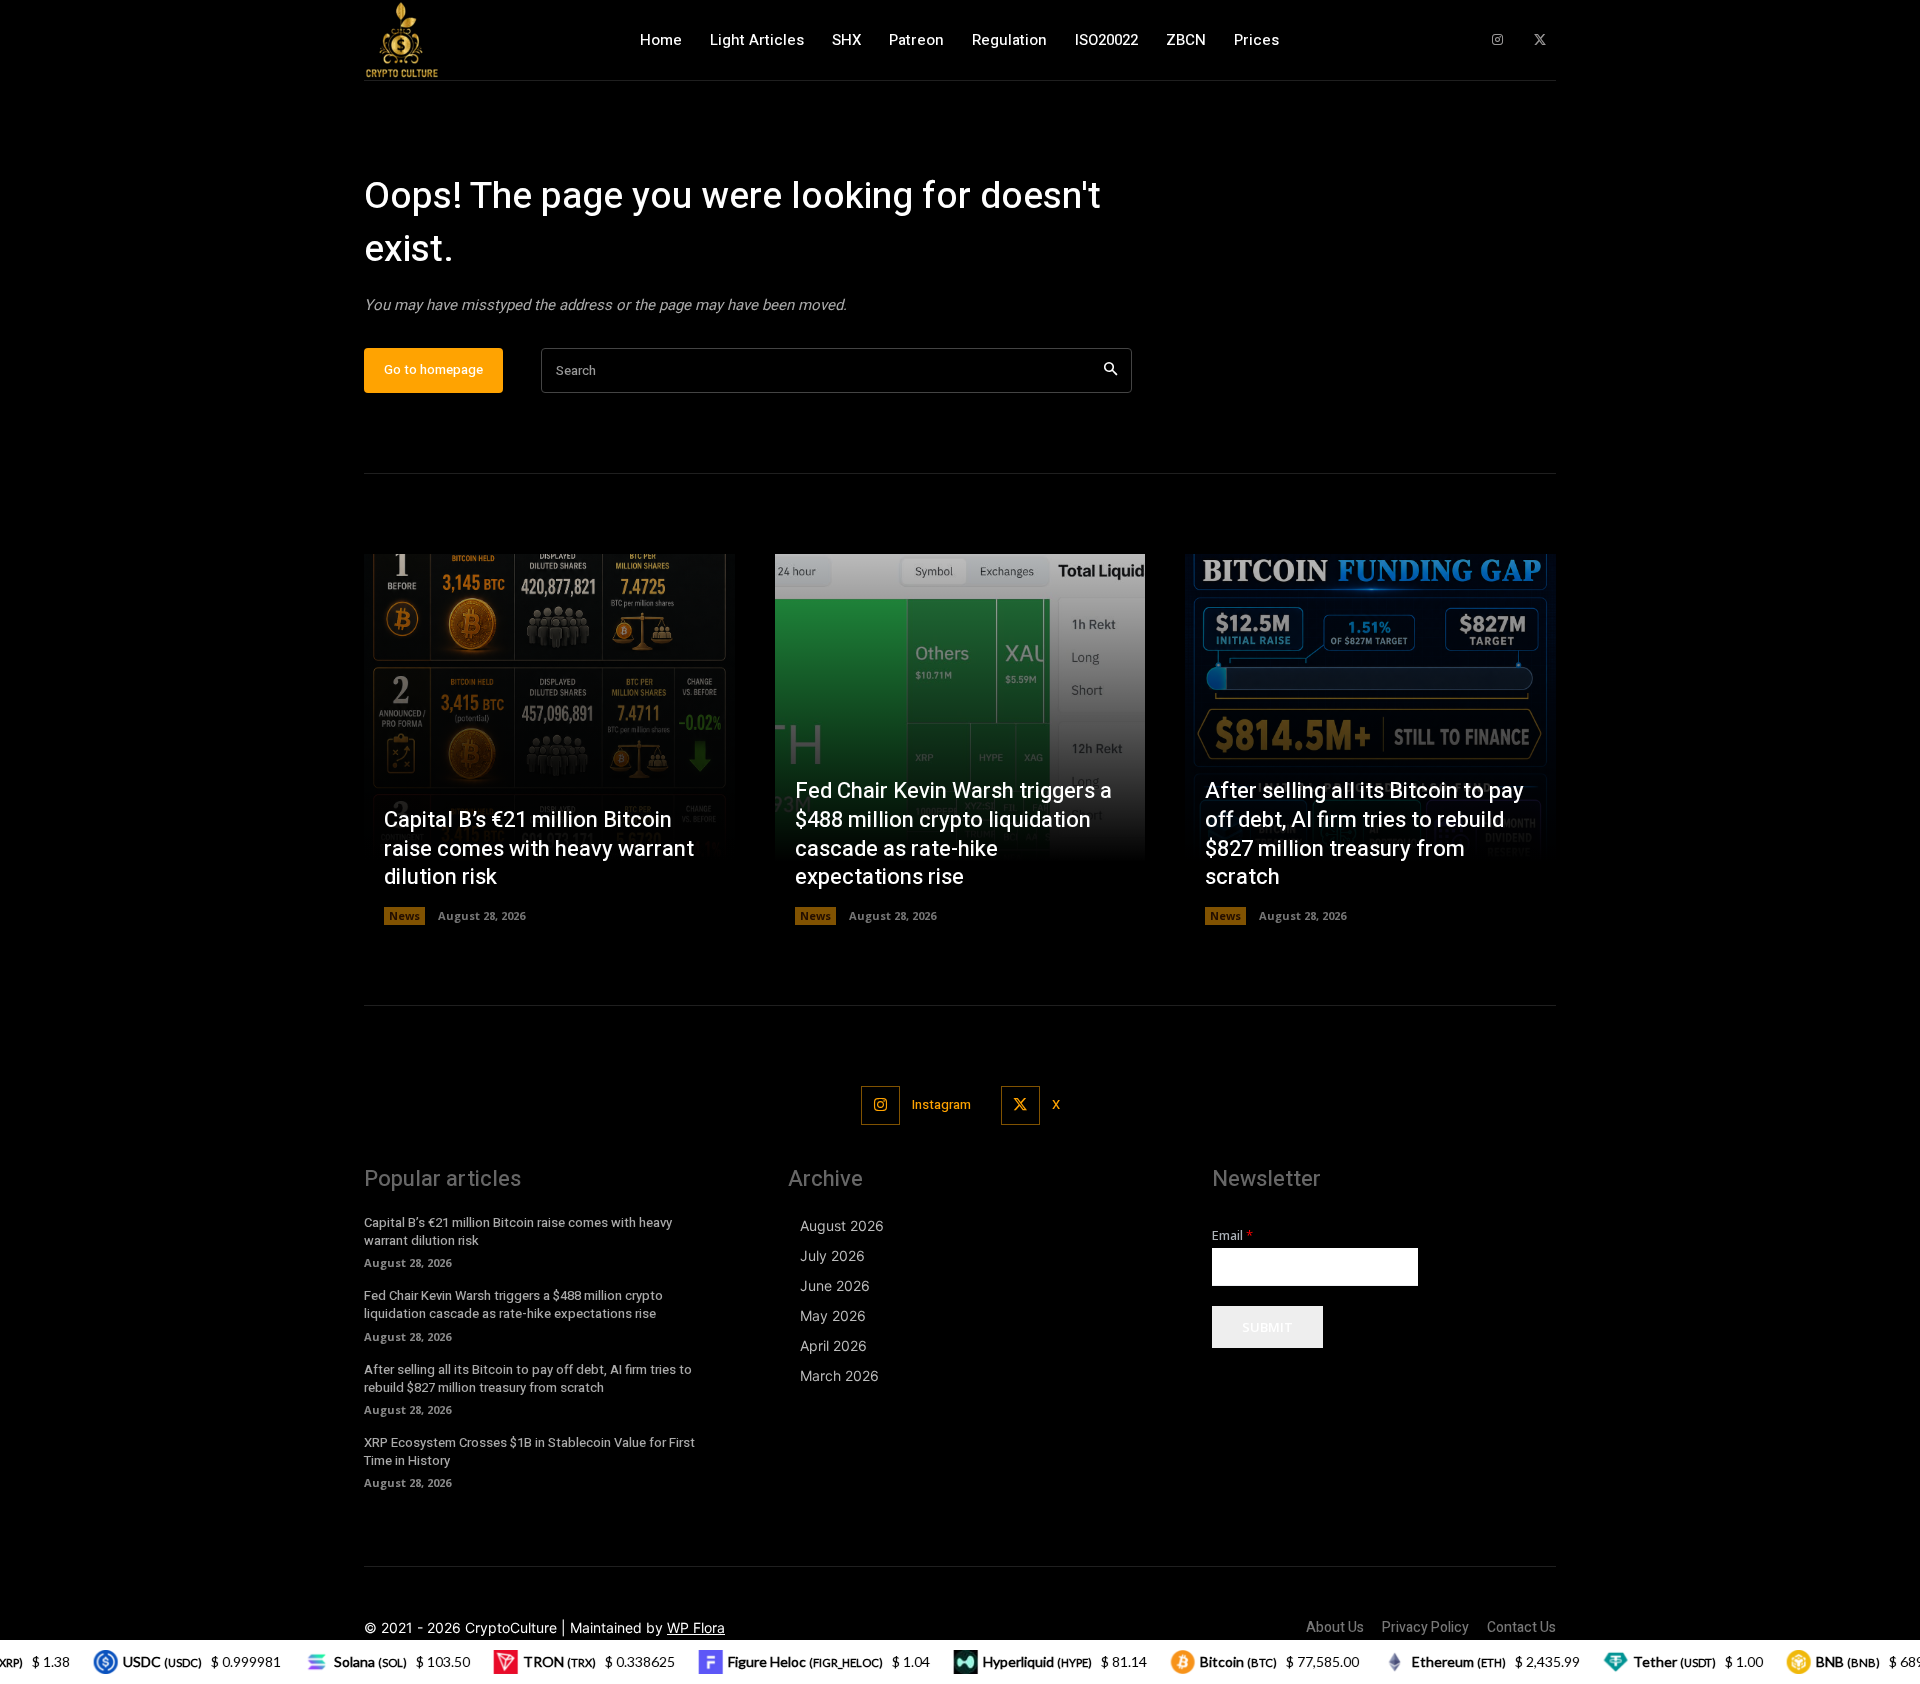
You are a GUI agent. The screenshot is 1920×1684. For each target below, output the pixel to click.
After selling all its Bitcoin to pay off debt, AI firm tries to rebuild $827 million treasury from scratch (1364, 834)
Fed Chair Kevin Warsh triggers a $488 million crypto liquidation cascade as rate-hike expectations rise (953, 834)
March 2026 (839, 1375)
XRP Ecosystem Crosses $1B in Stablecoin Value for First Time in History (529, 1451)
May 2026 (833, 1315)
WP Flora (696, 1627)
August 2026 (842, 1225)
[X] (1539, 40)
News (404, 915)
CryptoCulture (511, 1627)
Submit (1267, 1327)
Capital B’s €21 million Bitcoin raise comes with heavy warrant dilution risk (539, 848)
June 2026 (835, 1285)
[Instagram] (1497, 40)
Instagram (941, 1104)
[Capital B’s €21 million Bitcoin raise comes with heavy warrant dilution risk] (549, 739)
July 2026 (832, 1255)
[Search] (1110, 370)
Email (1232, 1235)
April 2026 (833, 1345)
